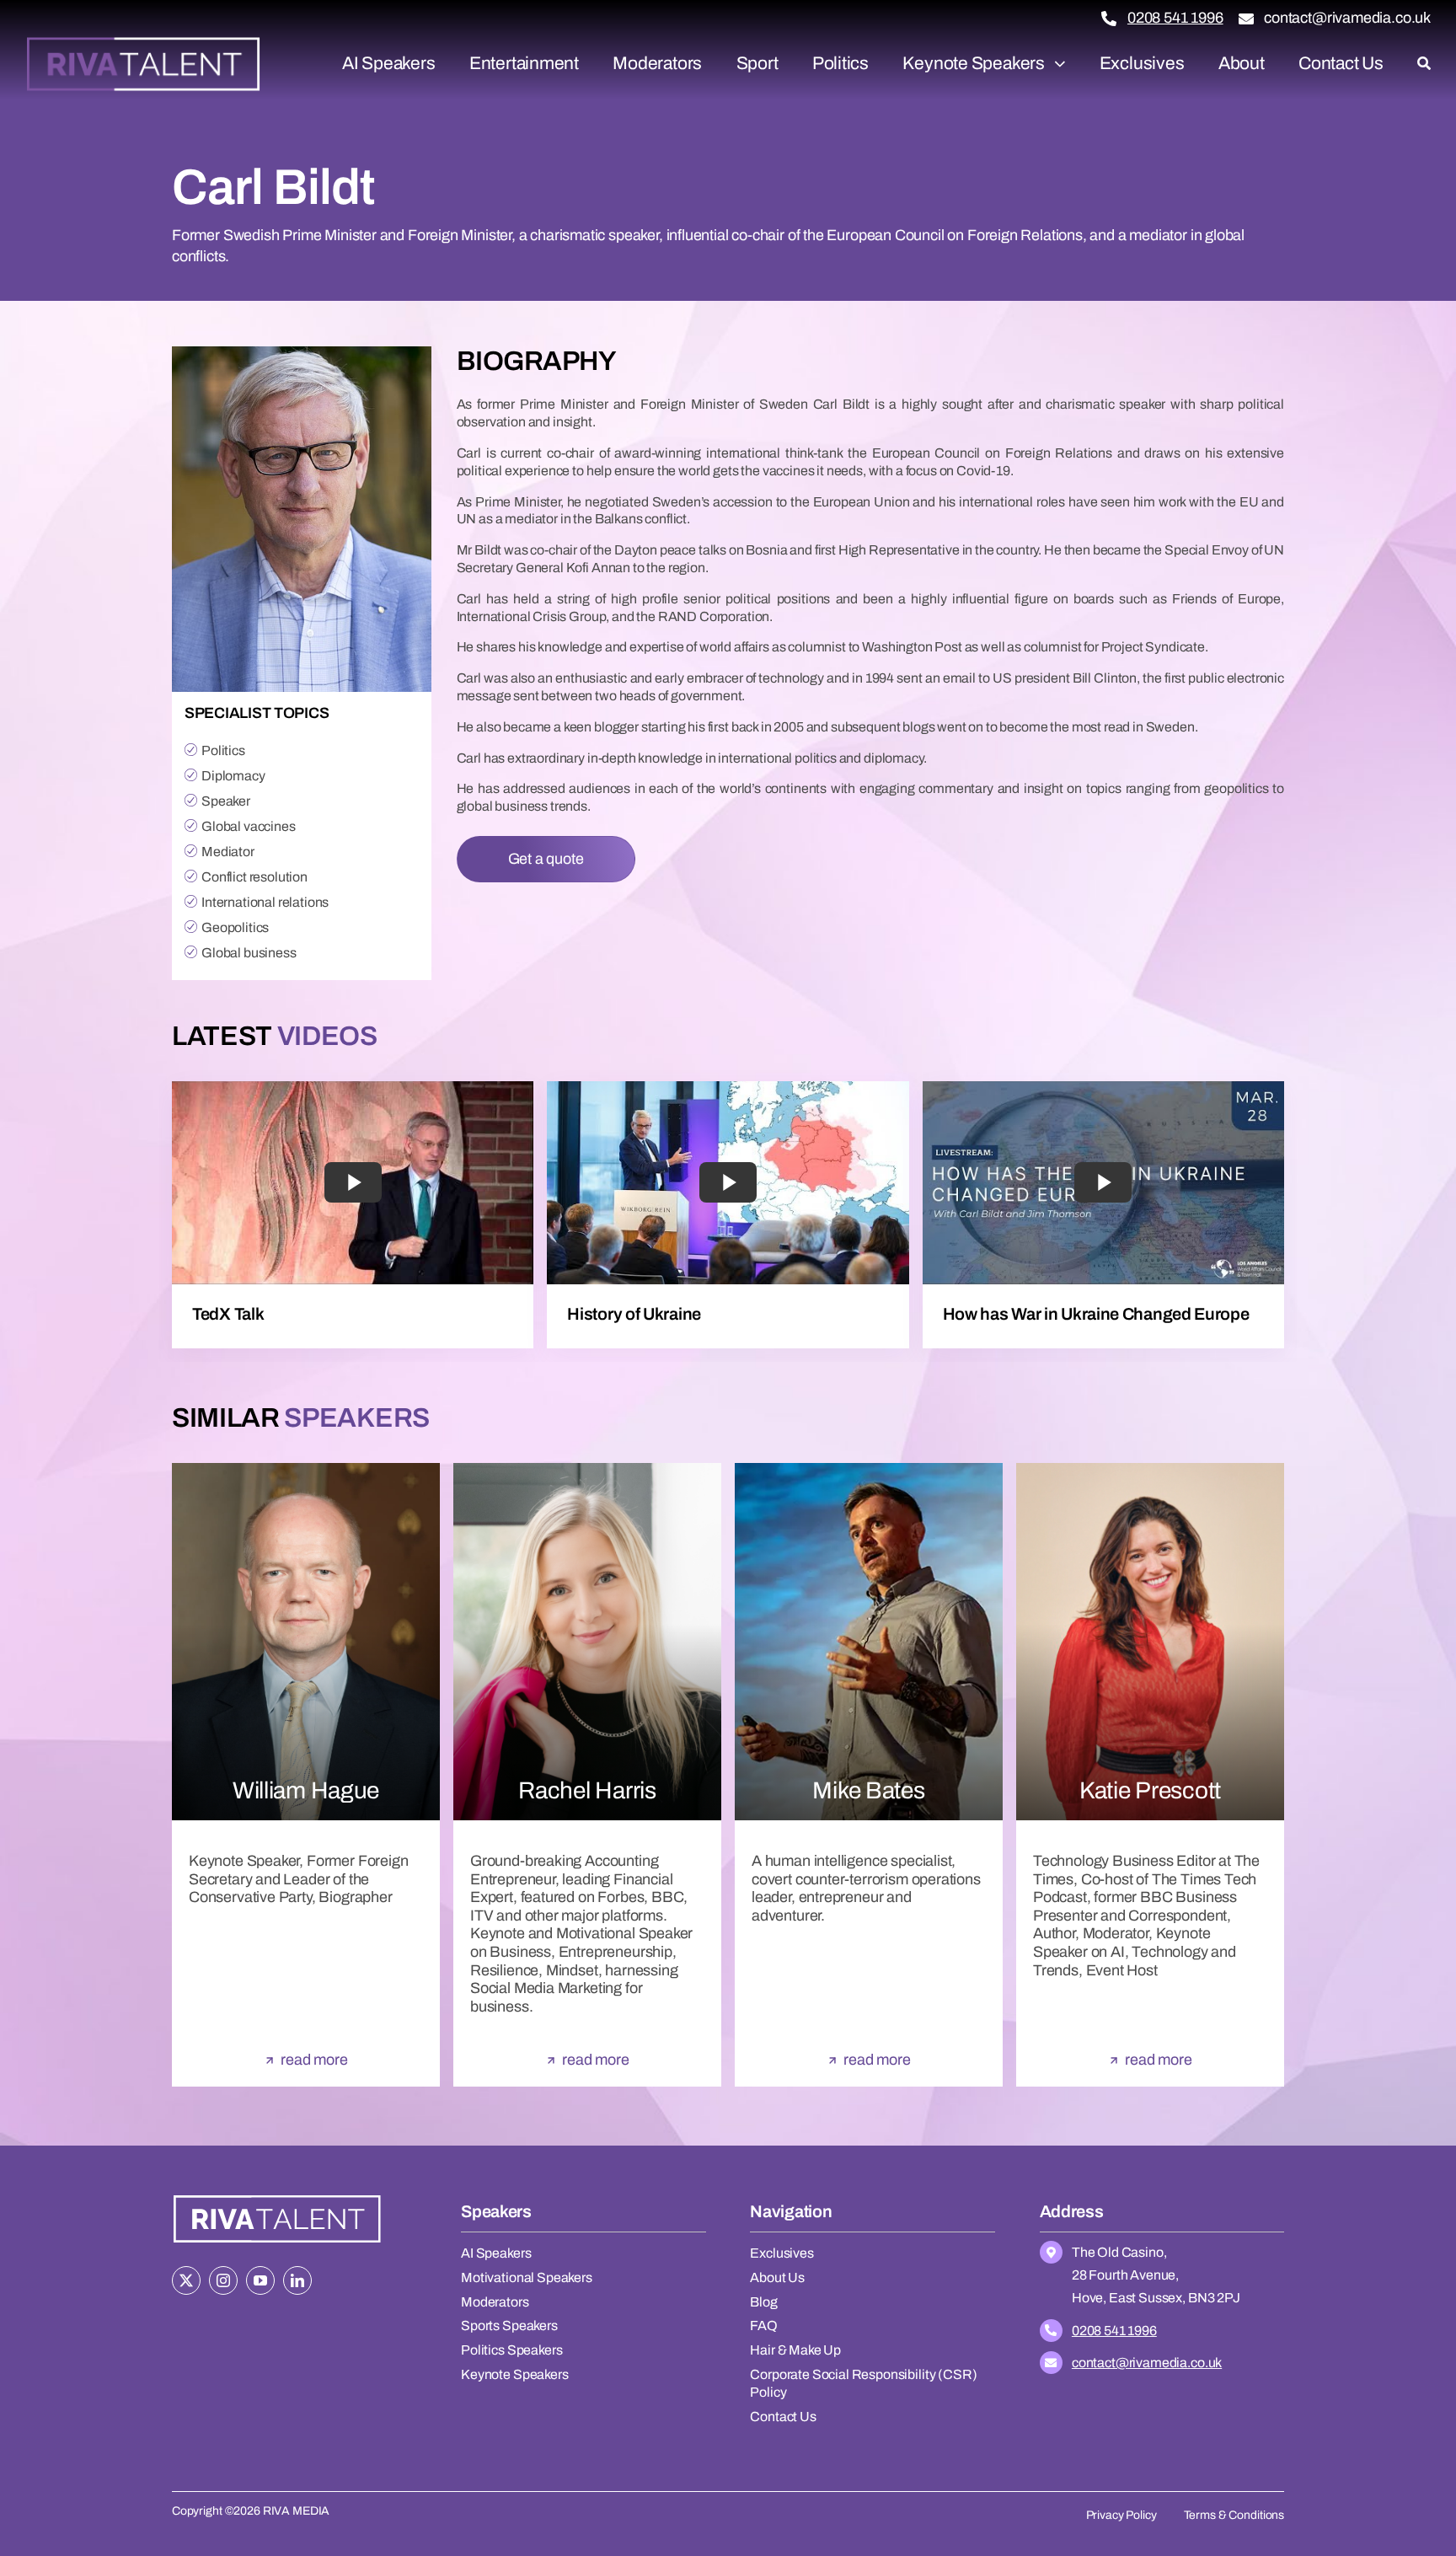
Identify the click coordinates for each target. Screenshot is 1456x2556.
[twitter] (186, 2280)
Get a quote (546, 859)
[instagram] (223, 2280)
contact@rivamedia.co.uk (1347, 18)
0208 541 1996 (1175, 18)
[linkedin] (297, 2280)
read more (314, 2060)
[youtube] (260, 2280)
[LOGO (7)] (277, 2197)
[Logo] (143, 43)
